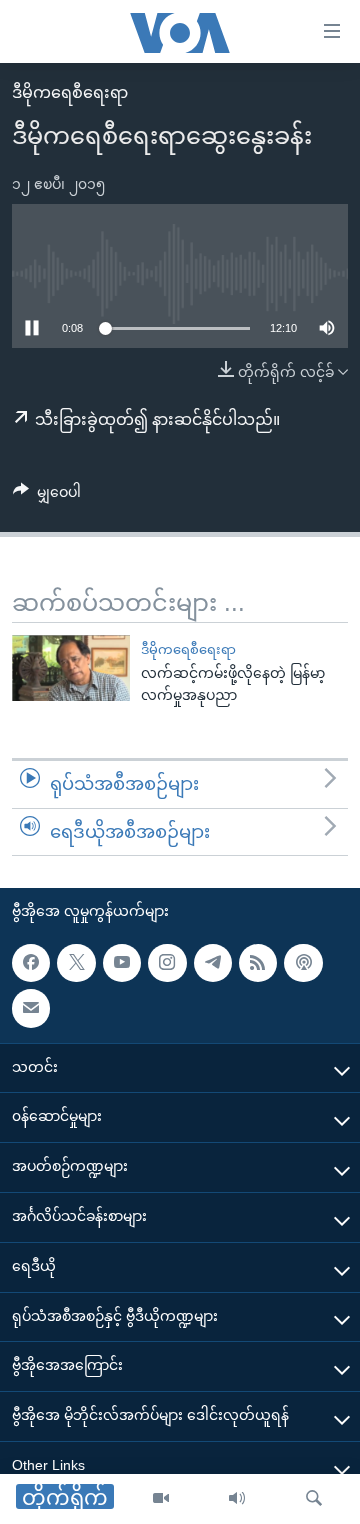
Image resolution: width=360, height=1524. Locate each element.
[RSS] (258, 963)
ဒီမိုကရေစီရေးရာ (70, 92)
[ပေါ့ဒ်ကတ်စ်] (303, 963)
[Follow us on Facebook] (31, 963)
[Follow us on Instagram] (167, 963)
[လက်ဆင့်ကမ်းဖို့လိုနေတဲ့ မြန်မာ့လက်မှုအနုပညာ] (71, 668)
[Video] (161, 1499)
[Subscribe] (31, 1008)
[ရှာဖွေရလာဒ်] (314, 1499)
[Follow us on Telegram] (213, 963)
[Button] (47, 496)
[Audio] (237, 1499)
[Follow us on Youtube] (122, 963)
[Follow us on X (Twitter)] (76, 963)
